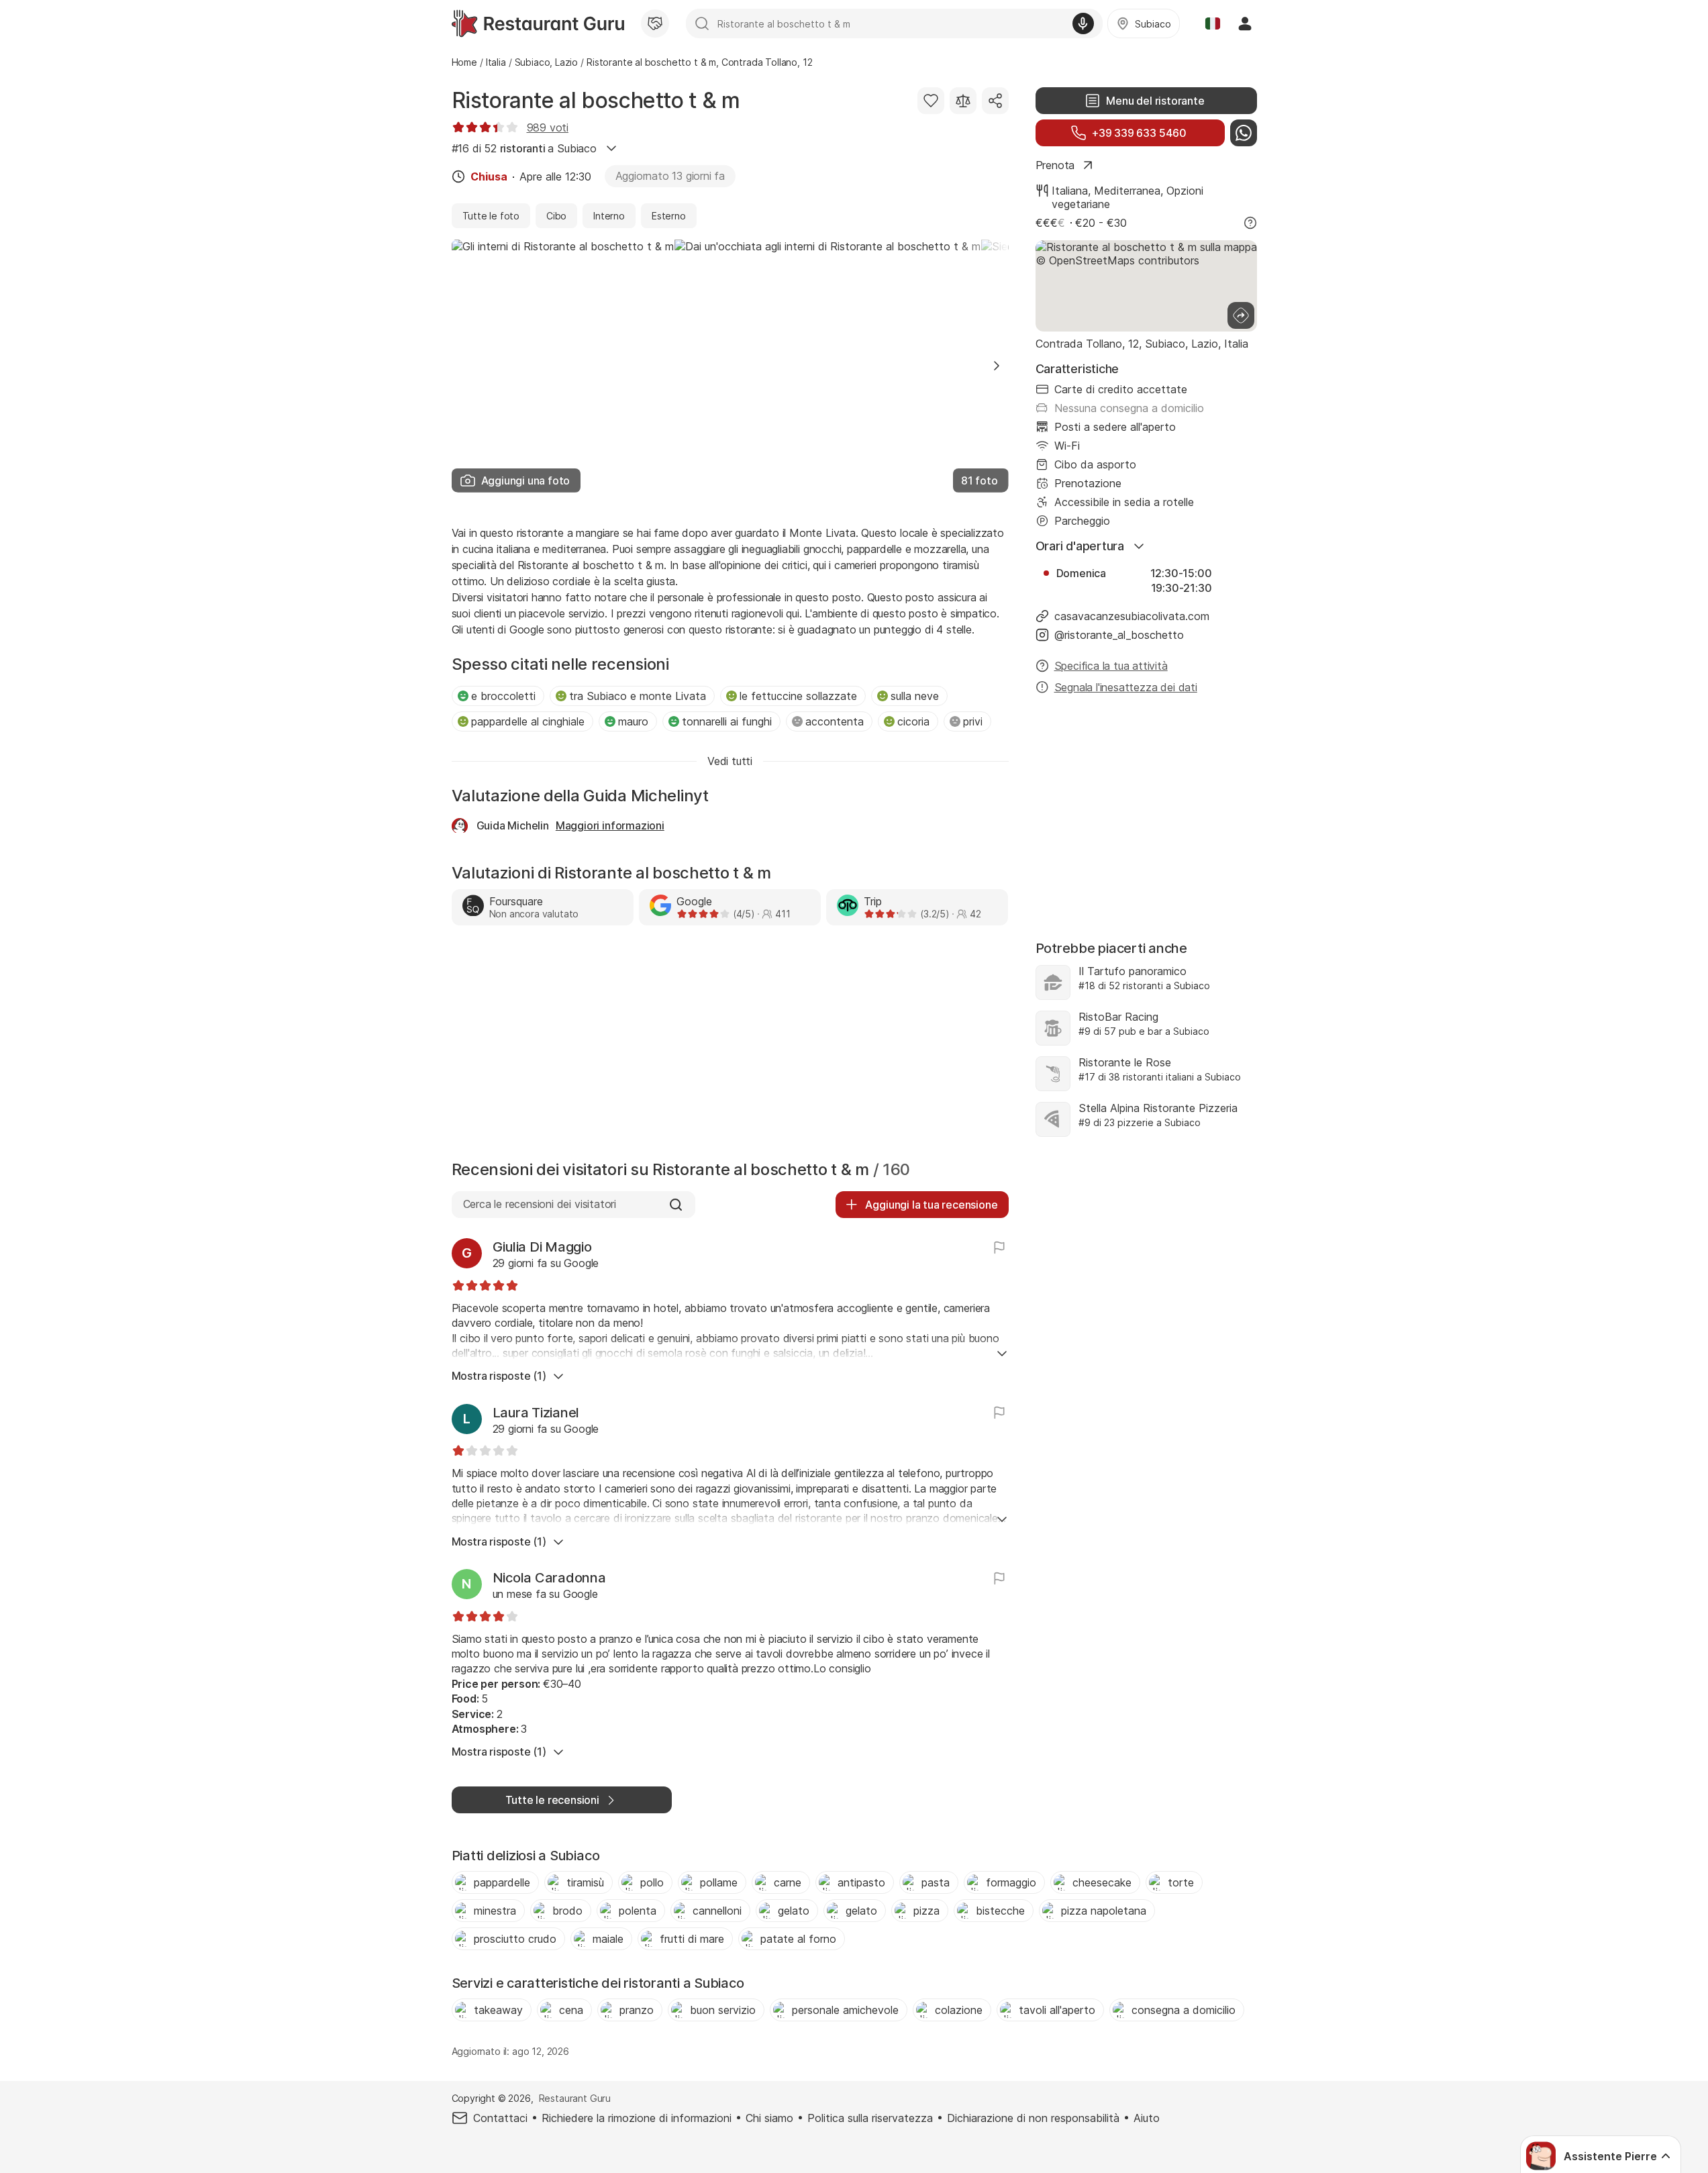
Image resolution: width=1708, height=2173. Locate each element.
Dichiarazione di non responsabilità (1033, 2118)
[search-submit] (702, 23)
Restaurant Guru (575, 2098)
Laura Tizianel (536, 1413)
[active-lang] (1213, 23)
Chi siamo (769, 2118)
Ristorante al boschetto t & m (596, 100)
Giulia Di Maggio (542, 1247)
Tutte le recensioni (552, 1800)
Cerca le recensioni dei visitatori (540, 1204)
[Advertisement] (730, 1046)
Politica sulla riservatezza (870, 2118)
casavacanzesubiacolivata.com (1132, 616)
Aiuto (1147, 2118)
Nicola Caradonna (549, 1578)
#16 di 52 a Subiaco (524, 148)
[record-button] (1083, 23)
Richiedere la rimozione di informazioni (637, 2118)
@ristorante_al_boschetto (1119, 635)
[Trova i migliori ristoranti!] (538, 23)
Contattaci (500, 2118)
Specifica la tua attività (1111, 666)
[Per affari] (655, 23)
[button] (997, 366)
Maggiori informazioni (610, 825)
